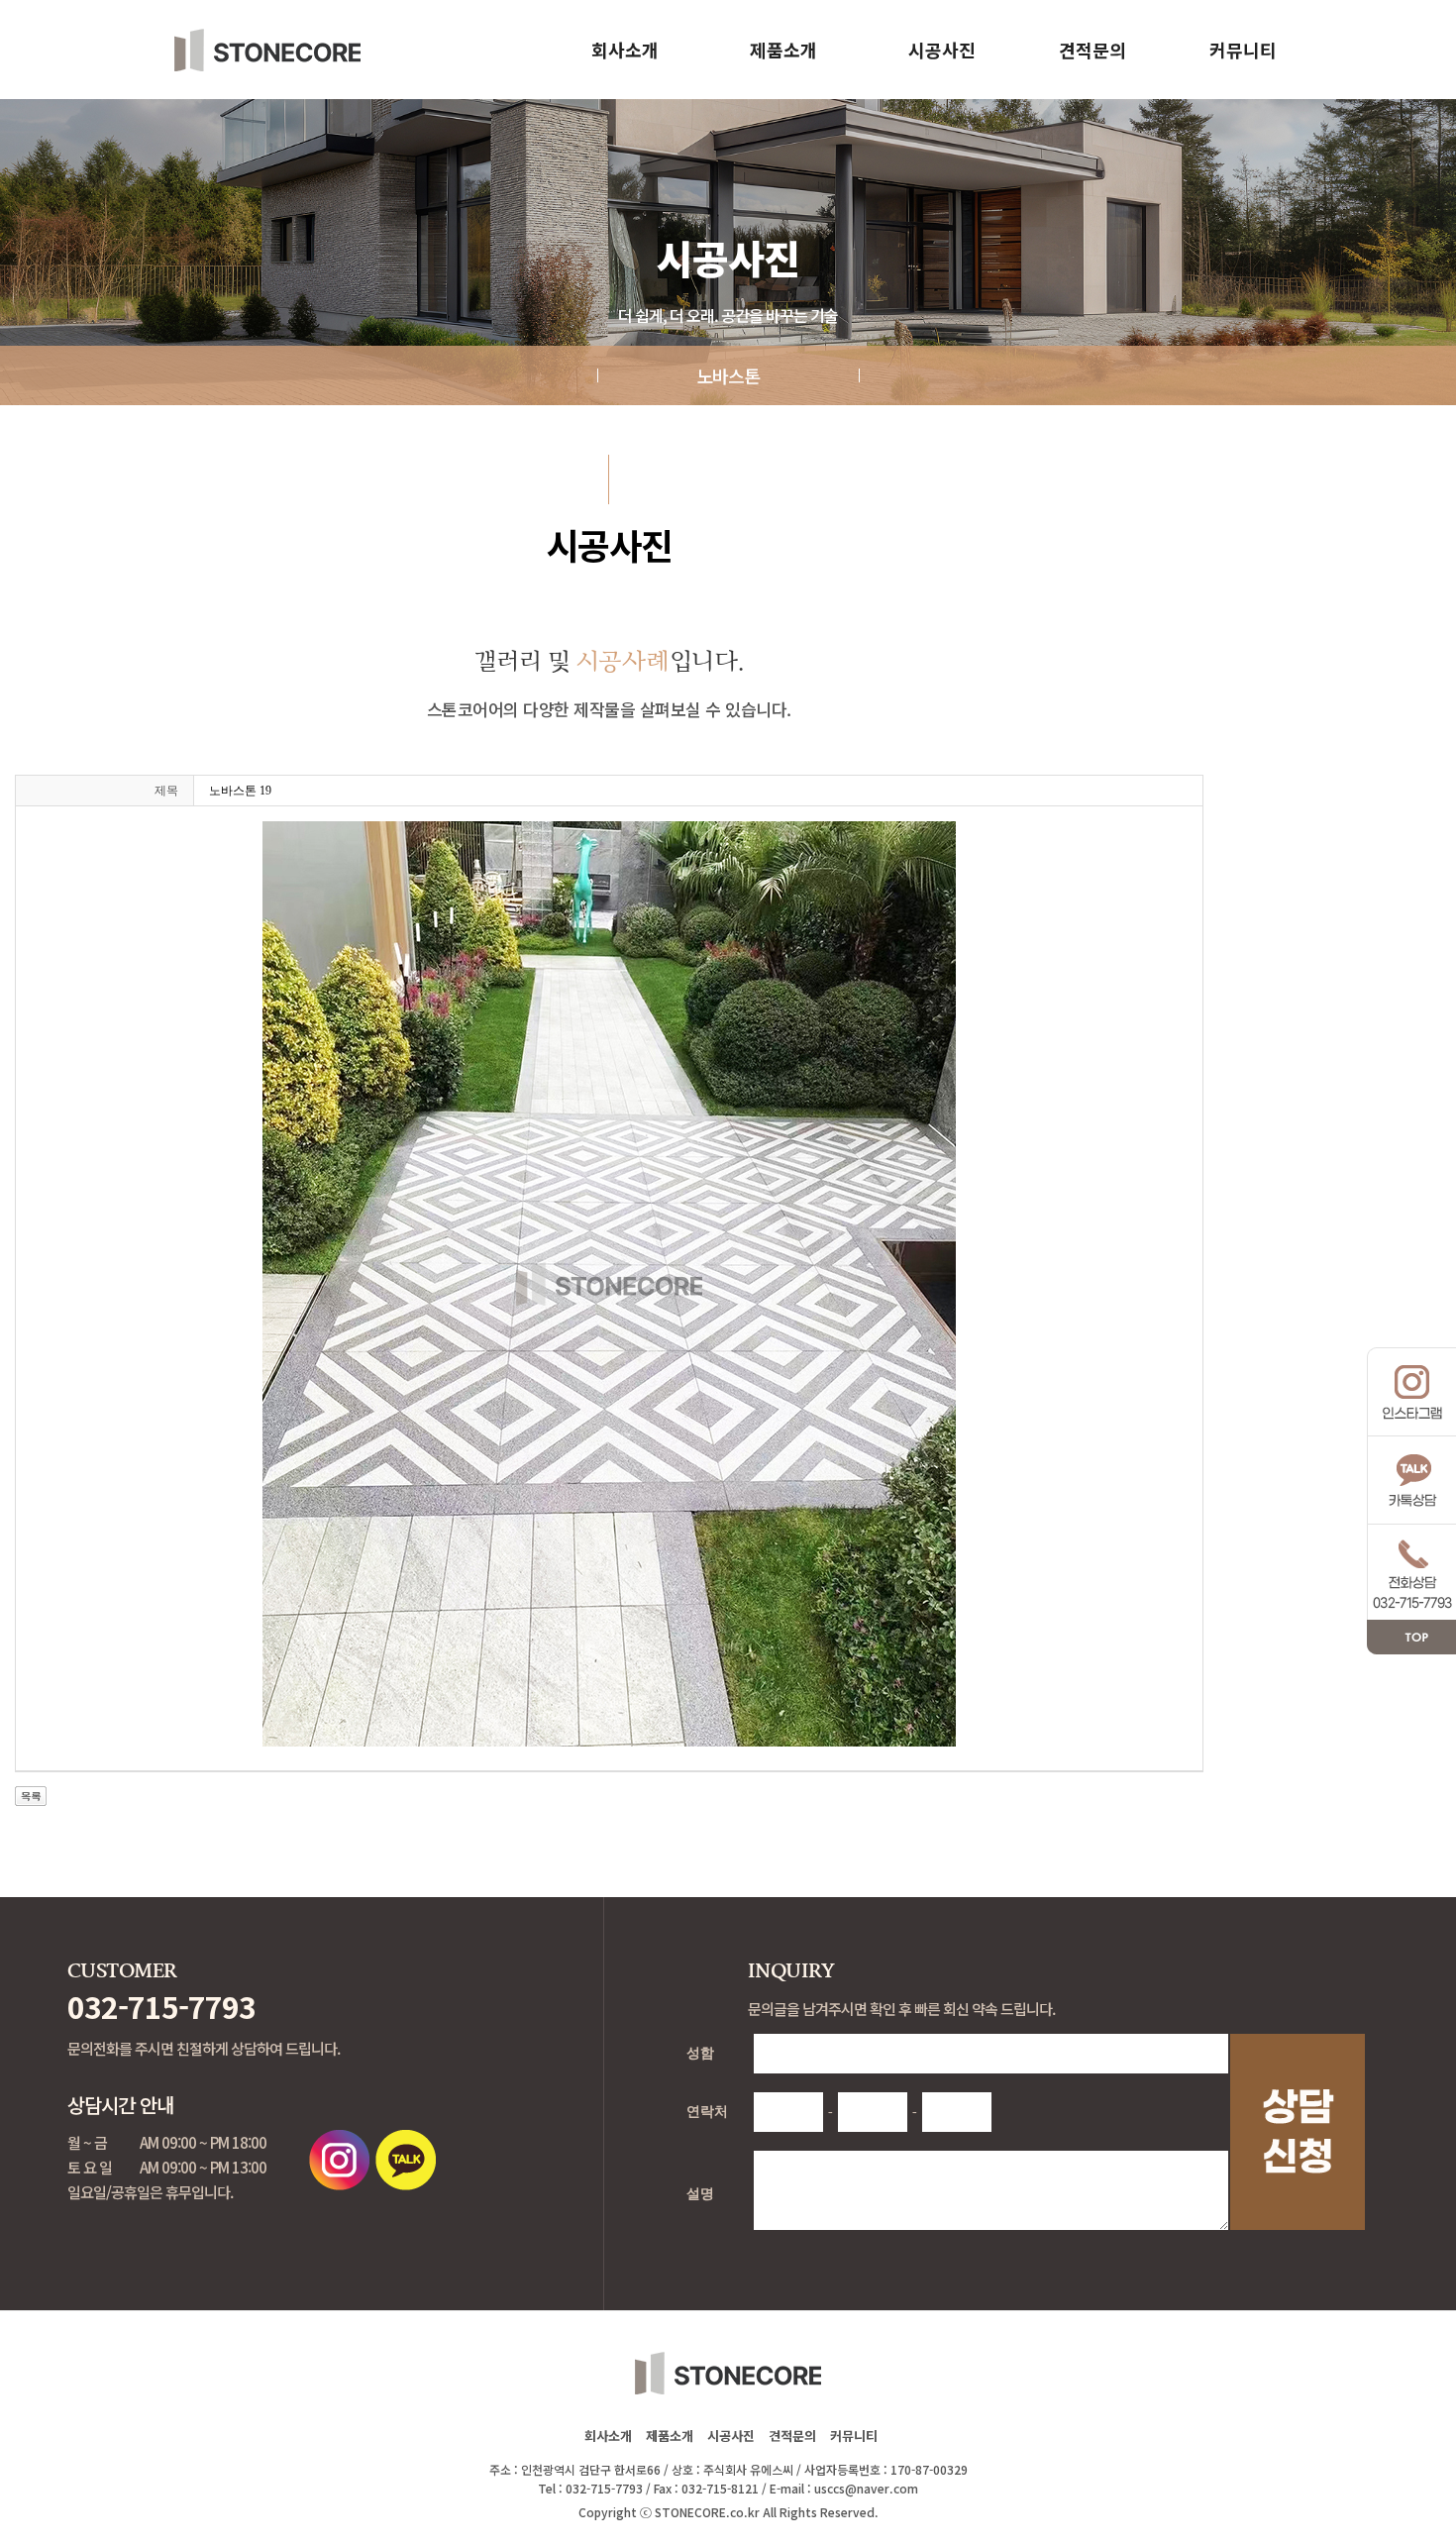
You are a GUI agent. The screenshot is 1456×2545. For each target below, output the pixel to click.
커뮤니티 (1243, 50)
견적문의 (1092, 50)
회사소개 (625, 50)
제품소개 (783, 50)
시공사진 (942, 50)
